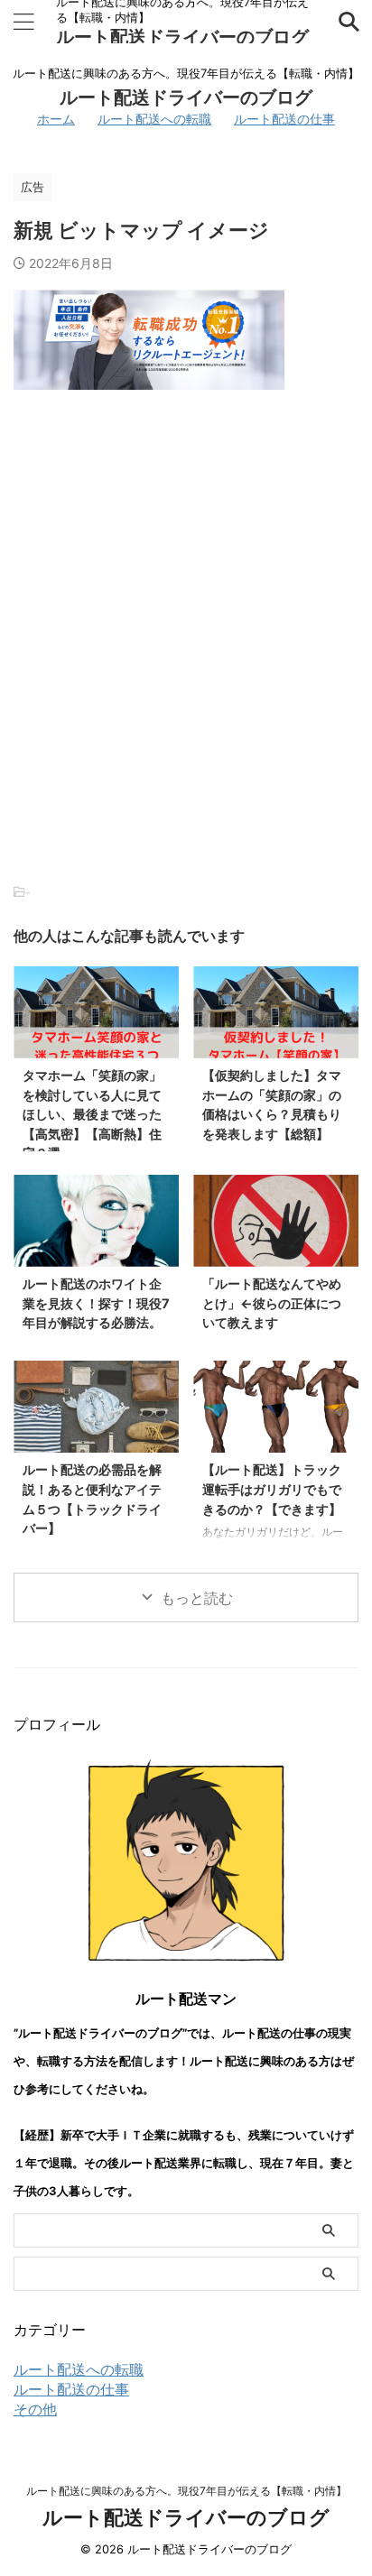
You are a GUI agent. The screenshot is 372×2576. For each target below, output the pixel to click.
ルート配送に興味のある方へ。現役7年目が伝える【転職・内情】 (186, 2491)
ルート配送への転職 (154, 119)
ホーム (56, 119)
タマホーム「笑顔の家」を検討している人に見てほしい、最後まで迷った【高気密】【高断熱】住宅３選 (92, 1114)
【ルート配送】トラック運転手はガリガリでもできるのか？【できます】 (272, 1489)
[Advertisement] (186, 612)
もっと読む (197, 1598)
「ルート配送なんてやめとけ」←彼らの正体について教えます (272, 1303)
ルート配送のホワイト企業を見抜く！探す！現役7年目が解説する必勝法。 (96, 1303)
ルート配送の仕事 (284, 119)
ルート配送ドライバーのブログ (182, 37)
